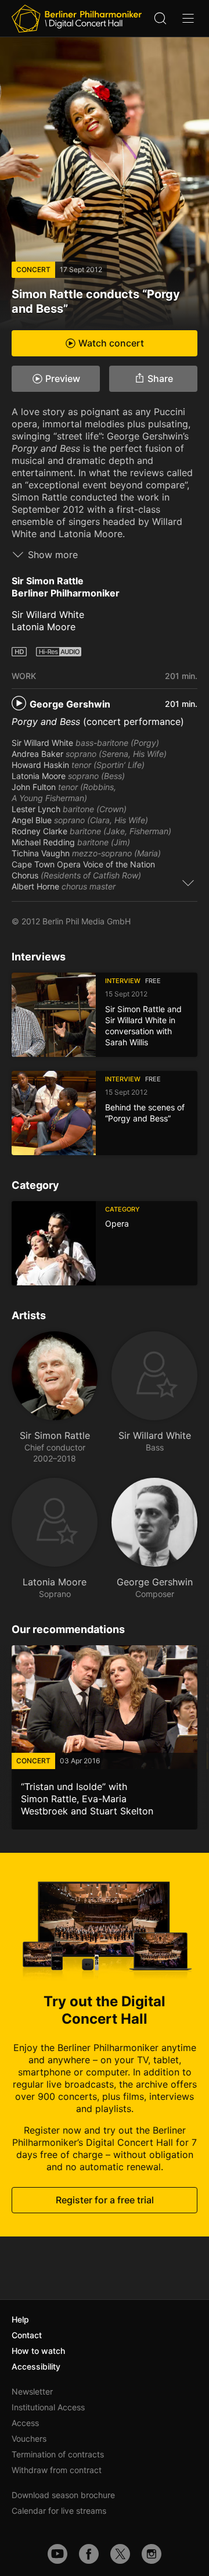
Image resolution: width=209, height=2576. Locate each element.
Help (20, 2319)
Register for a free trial (105, 2200)
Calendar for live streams (59, 2511)
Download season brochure (63, 2495)
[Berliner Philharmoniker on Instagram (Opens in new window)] (152, 2554)
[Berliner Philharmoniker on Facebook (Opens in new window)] (89, 2554)
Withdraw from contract (57, 2470)
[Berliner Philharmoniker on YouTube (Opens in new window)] (57, 2554)
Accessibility (36, 2366)
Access (25, 2423)
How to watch (38, 2351)
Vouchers (29, 2439)
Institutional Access (48, 2407)
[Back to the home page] (77, 19)
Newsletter (32, 2391)
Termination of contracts (58, 2454)
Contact (27, 2335)
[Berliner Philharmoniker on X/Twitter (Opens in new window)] (120, 2554)
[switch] (188, 883)
